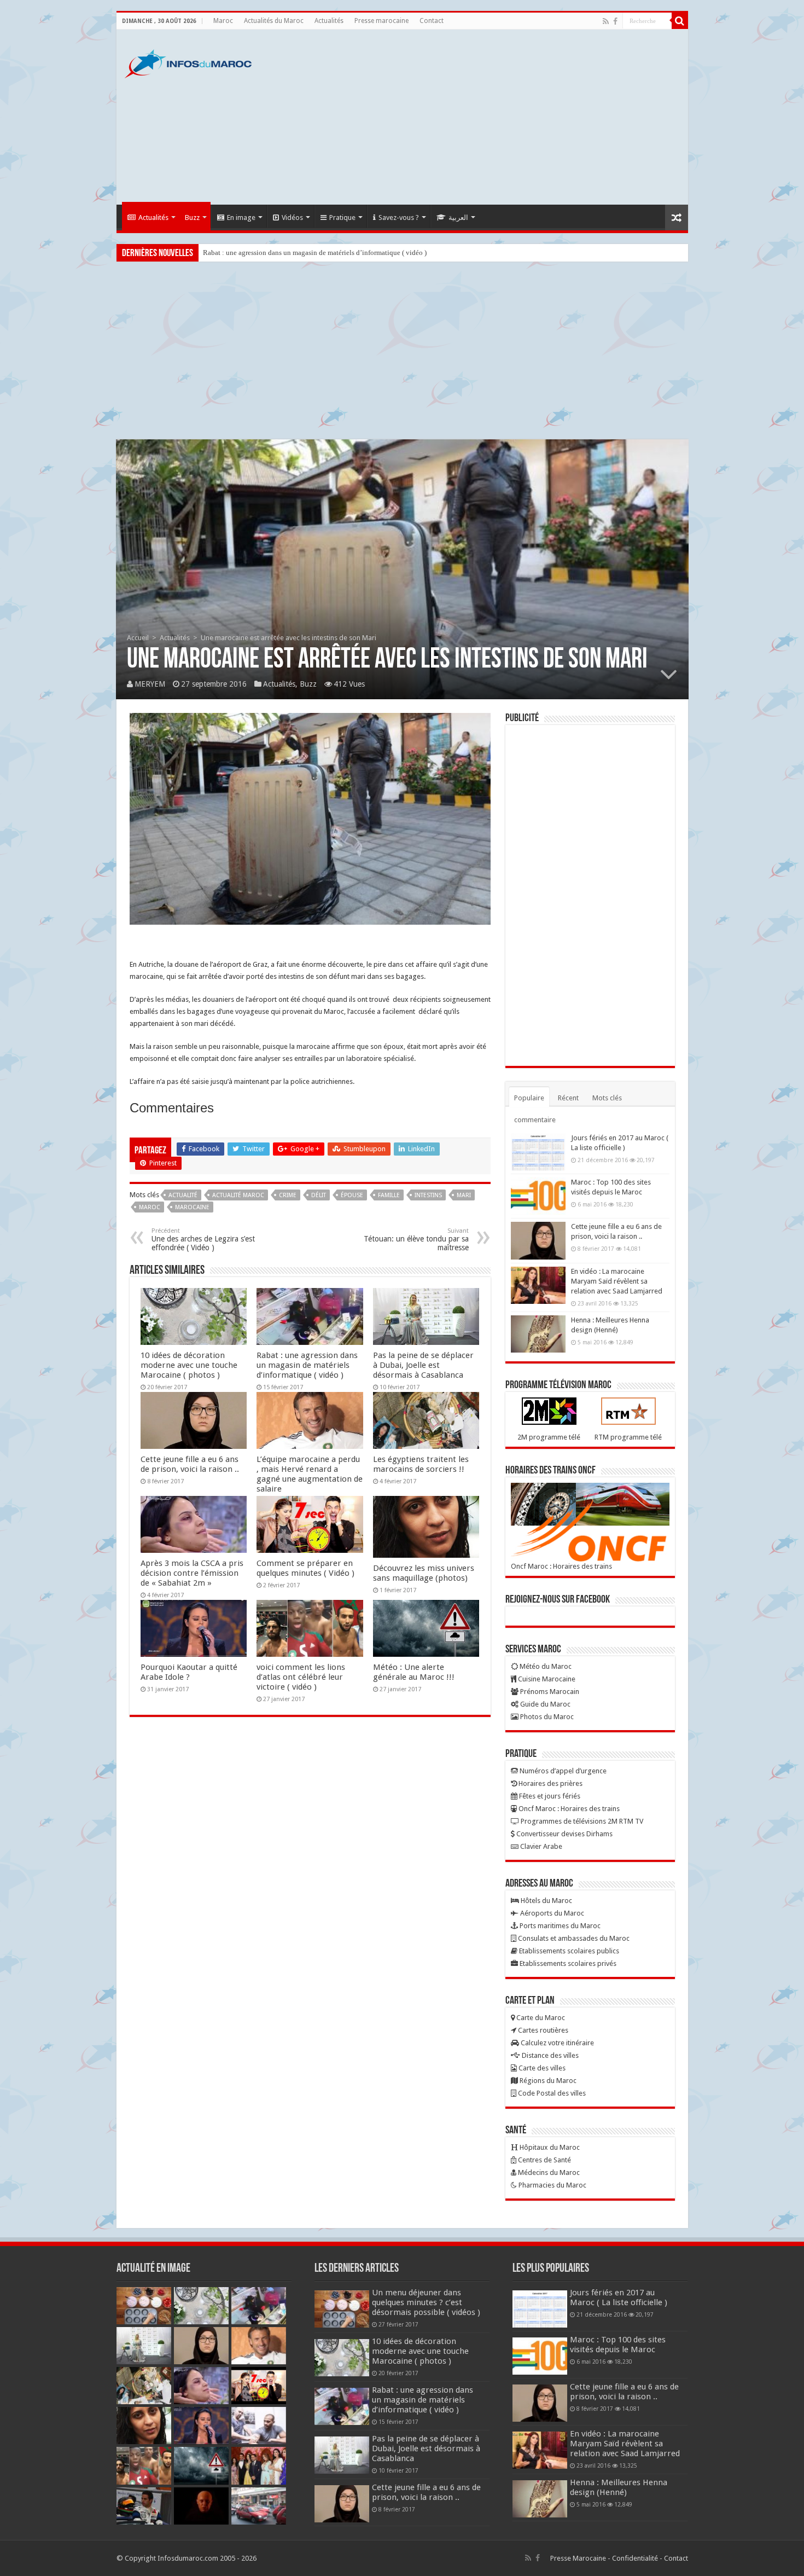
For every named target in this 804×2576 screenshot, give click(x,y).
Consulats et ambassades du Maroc (573, 1938)
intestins (428, 1195)
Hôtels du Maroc (546, 1901)
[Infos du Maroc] (188, 62)
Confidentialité (635, 2558)
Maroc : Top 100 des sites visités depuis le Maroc (618, 2345)
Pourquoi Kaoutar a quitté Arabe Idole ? (189, 1672)
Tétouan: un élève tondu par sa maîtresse (416, 1240)
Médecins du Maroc (548, 2172)
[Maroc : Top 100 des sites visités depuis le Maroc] (538, 1196)
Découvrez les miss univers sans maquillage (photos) (424, 1573)
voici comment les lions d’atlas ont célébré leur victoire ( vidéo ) (301, 1677)
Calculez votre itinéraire (557, 2043)
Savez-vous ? (399, 217)
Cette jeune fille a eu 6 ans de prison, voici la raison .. (190, 1464)
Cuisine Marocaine (546, 1679)
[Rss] (606, 21)
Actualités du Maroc (274, 21)
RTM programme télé (628, 1437)
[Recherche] (680, 21)
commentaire (535, 1120)
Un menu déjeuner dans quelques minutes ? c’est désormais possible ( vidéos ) (426, 2302)
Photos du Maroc (546, 1717)
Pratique (342, 217)
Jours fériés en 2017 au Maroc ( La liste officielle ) (619, 2297)
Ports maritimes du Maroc (559, 1926)
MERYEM (150, 684)
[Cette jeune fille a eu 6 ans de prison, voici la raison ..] (538, 1240)
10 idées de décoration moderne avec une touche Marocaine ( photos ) (189, 1365)
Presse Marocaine (578, 2558)
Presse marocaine (381, 21)
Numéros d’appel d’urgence (562, 1771)
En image (241, 217)
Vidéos (292, 217)
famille (389, 1195)
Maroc (223, 21)
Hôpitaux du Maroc (549, 2147)
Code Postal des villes (551, 2093)
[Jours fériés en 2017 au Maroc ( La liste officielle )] (538, 1152)
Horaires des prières (550, 1783)
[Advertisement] (481, 117)
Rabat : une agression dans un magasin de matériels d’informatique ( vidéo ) (307, 1365)
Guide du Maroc (544, 1704)
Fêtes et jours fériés (549, 1796)
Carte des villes (541, 2068)
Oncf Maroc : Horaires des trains (561, 1566)
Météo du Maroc (545, 1666)
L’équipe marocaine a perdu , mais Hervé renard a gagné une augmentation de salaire (310, 1474)
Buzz (192, 217)
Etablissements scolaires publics (568, 1951)
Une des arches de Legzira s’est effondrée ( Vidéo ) (203, 1240)
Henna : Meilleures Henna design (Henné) (619, 2487)
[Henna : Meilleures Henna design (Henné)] (538, 1334)
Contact (432, 21)
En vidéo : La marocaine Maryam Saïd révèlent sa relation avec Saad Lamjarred (617, 1281)
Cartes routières (542, 2030)
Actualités (329, 21)
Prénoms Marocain (549, 1692)
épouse (352, 1195)
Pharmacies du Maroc (552, 2185)
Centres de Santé (544, 2160)
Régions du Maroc (547, 2081)
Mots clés (607, 1098)
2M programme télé (549, 1437)
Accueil (138, 638)
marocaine (192, 1207)
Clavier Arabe (540, 1846)
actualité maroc (238, 1195)
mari (464, 1195)
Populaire (529, 1098)
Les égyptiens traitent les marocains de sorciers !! (421, 1464)
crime (288, 1195)
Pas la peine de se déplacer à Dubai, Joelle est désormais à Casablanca (305, 253)
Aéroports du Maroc (551, 1913)
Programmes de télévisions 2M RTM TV (581, 1821)
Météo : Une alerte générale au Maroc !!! (414, 1672)
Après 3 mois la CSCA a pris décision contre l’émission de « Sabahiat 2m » (192, 1573)
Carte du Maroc (540, 2018)
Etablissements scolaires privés (567, 1963)
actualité (183, 1195)
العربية (458, 217)
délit (319, 1195)
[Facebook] (615, 21)
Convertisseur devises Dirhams (564, 1834)
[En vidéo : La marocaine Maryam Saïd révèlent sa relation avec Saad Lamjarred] (538, 1285)
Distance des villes (549, 2055)
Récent (568, 1098)
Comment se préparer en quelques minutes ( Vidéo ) (305, 1568)
